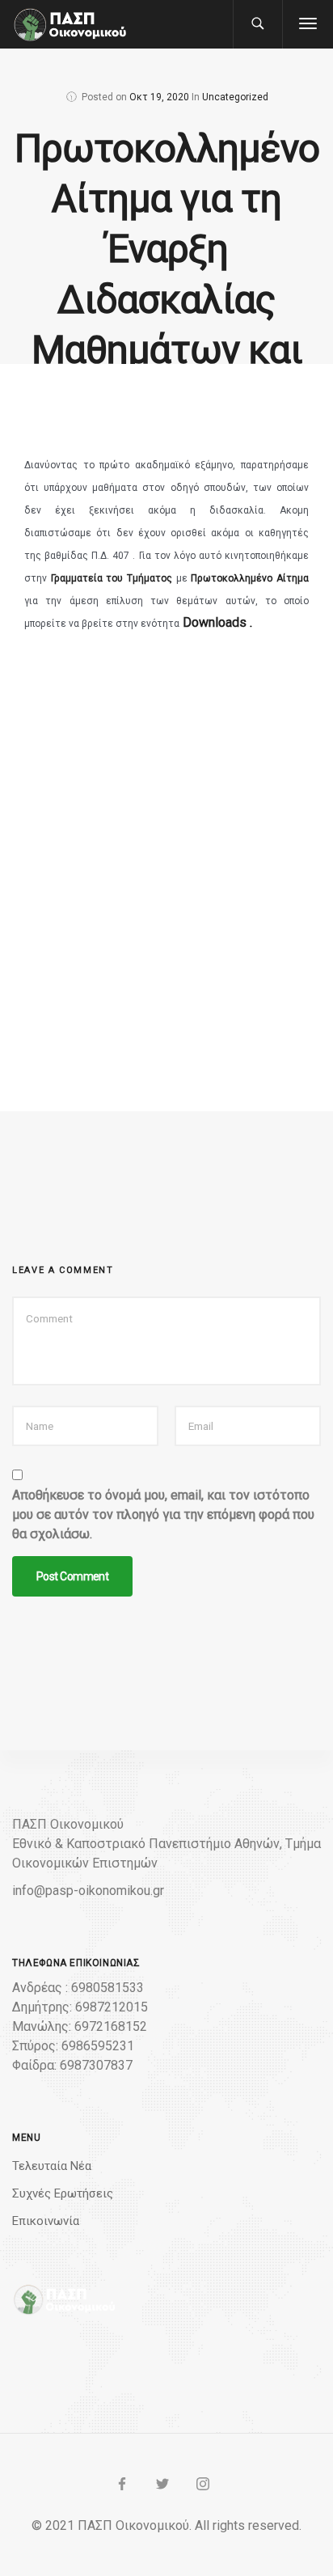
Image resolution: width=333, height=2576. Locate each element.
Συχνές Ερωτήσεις (63, 2193)
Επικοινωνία (46, 2221)
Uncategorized (235, 97)
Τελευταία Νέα (52, 2166)
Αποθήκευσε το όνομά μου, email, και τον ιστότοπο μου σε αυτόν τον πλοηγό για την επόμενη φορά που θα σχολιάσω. (163, 1514)
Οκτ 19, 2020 (159, 97)
